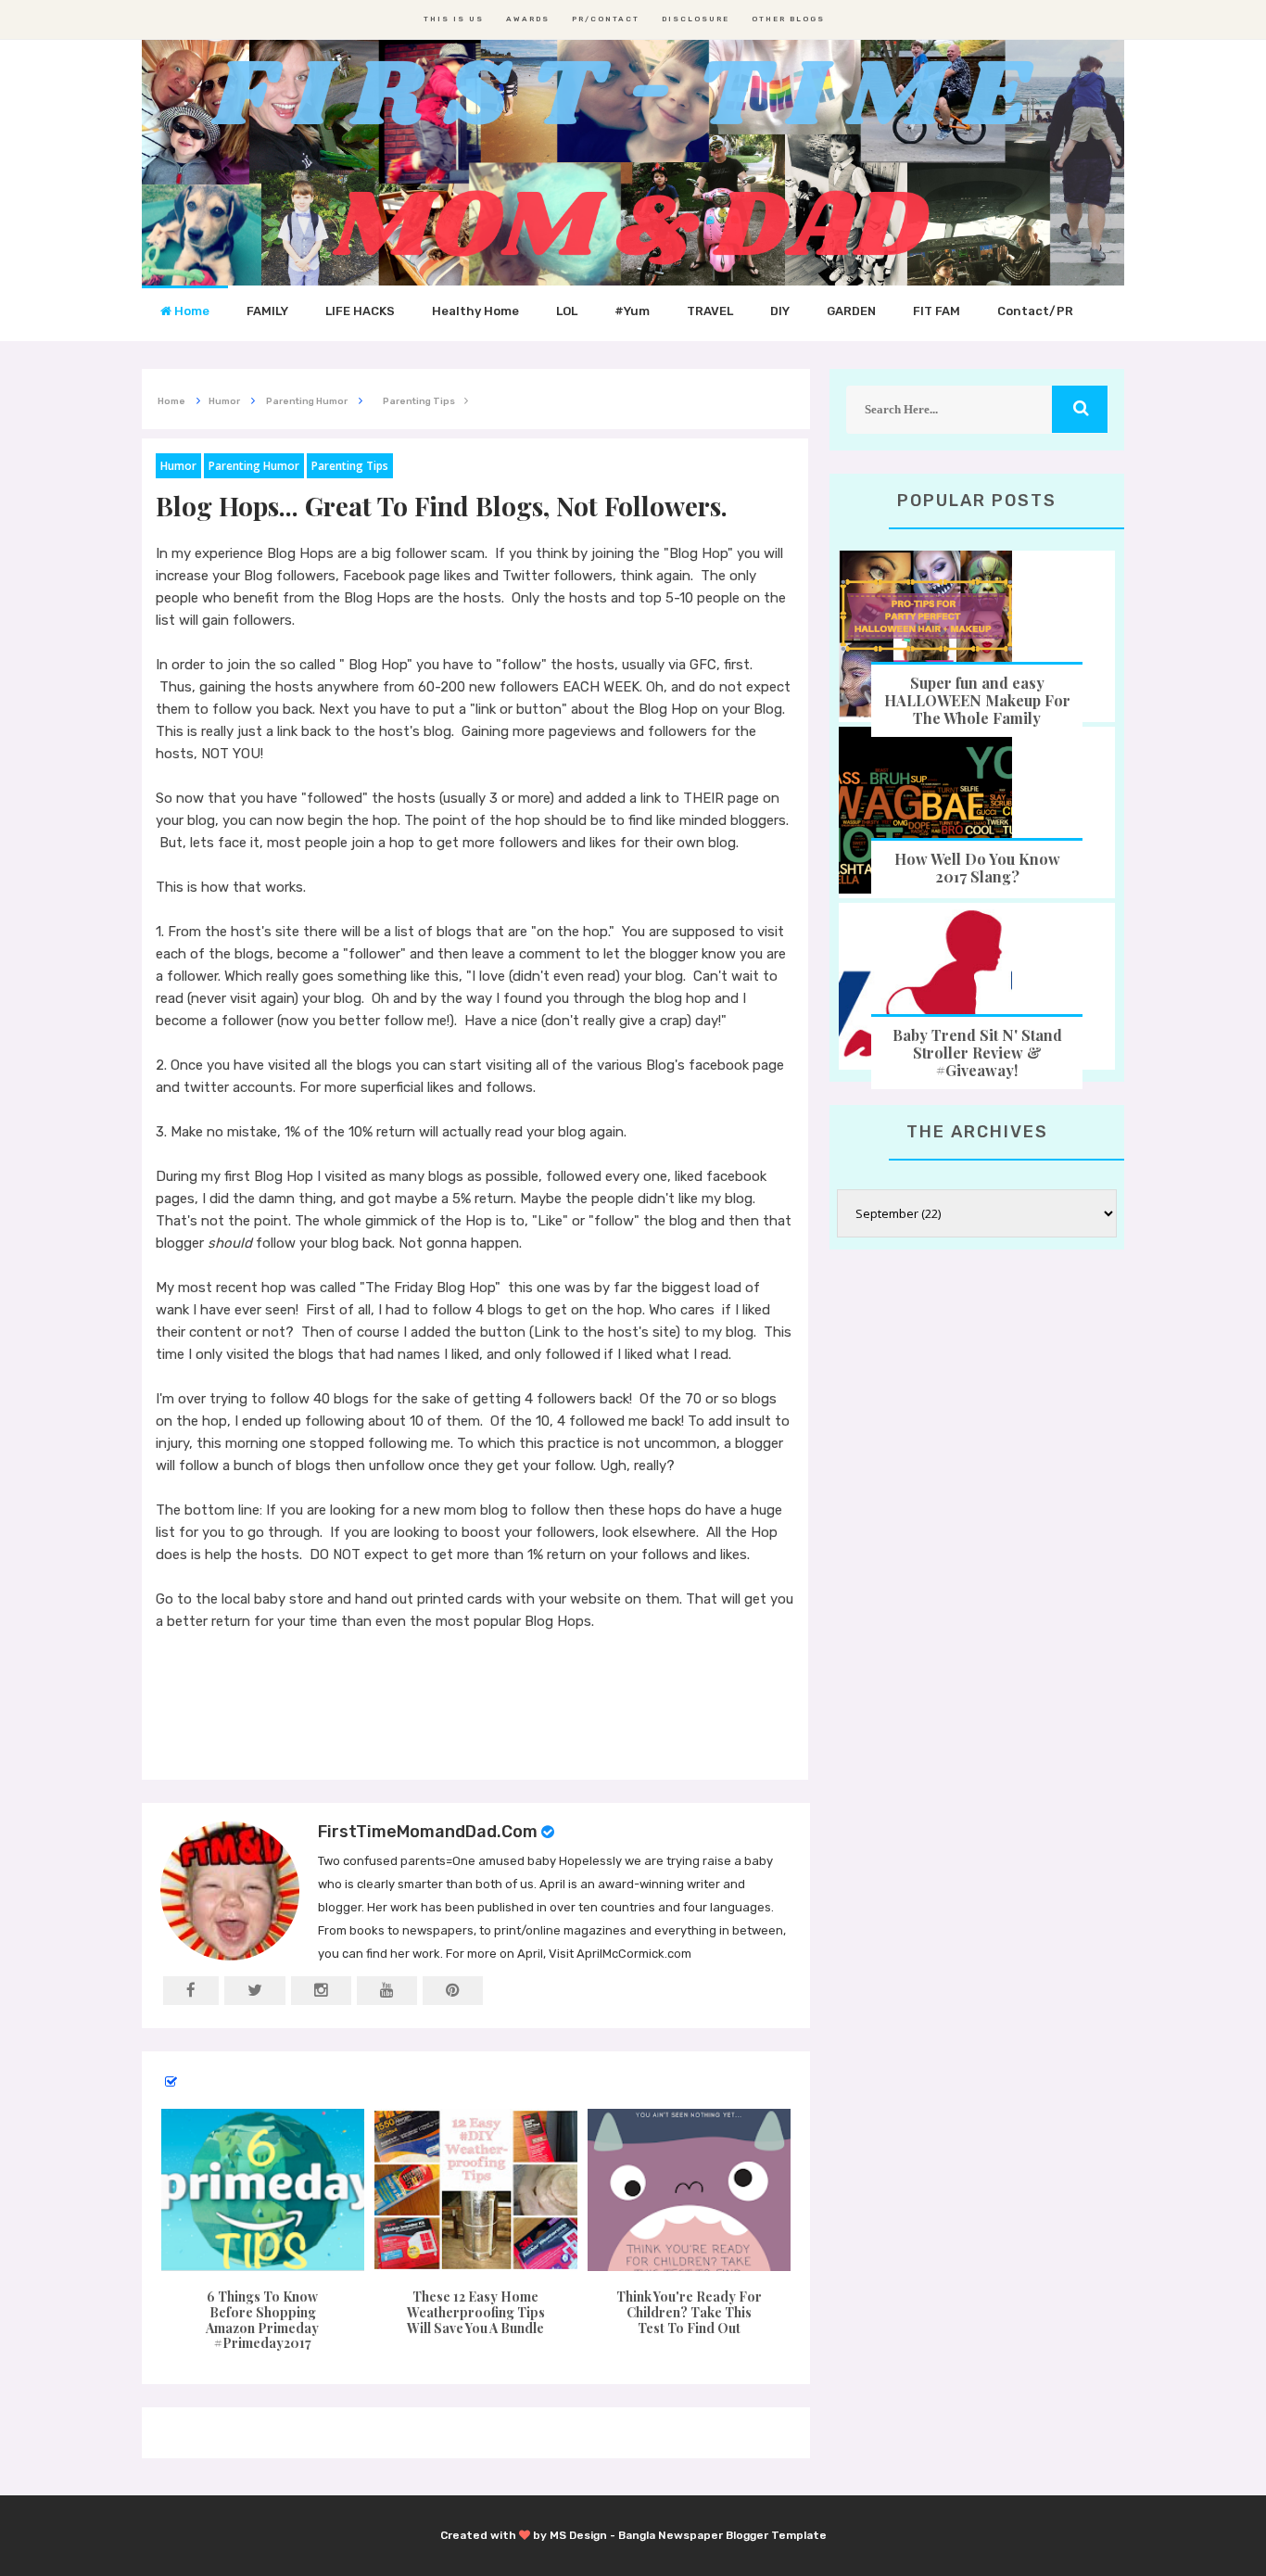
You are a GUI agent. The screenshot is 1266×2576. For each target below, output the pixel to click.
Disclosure (696, 19)
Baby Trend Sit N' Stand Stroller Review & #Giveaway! (977, 1053)
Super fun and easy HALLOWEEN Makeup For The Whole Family (977, 700)
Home (190, 311)
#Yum (632, 311)
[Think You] (690, 2190)
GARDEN (851, 311)
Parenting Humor (254, 466)
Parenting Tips (350, 466)
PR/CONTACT (606, 19)
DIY (780, 311)
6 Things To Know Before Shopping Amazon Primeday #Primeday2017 (262, 2320)
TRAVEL (710, 311)
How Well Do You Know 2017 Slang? (977, 868)
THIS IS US (454, 19)
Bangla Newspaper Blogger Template (722, 2535)
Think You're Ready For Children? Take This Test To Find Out (689, 2312)
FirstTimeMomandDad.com (428, 1832)
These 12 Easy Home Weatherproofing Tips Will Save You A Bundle (476, 2312)
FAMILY (267, 311)
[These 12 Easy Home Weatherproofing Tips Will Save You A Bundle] (475, 2190)
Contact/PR (1035, 311)
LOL (567, 311)
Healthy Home (475, 311)
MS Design (578, 2535)
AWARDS (528, 19)
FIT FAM (937, 311)
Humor (178, 466)
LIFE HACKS (360, 311)
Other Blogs (788, 19)
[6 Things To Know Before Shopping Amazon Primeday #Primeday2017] (262, 2190)
